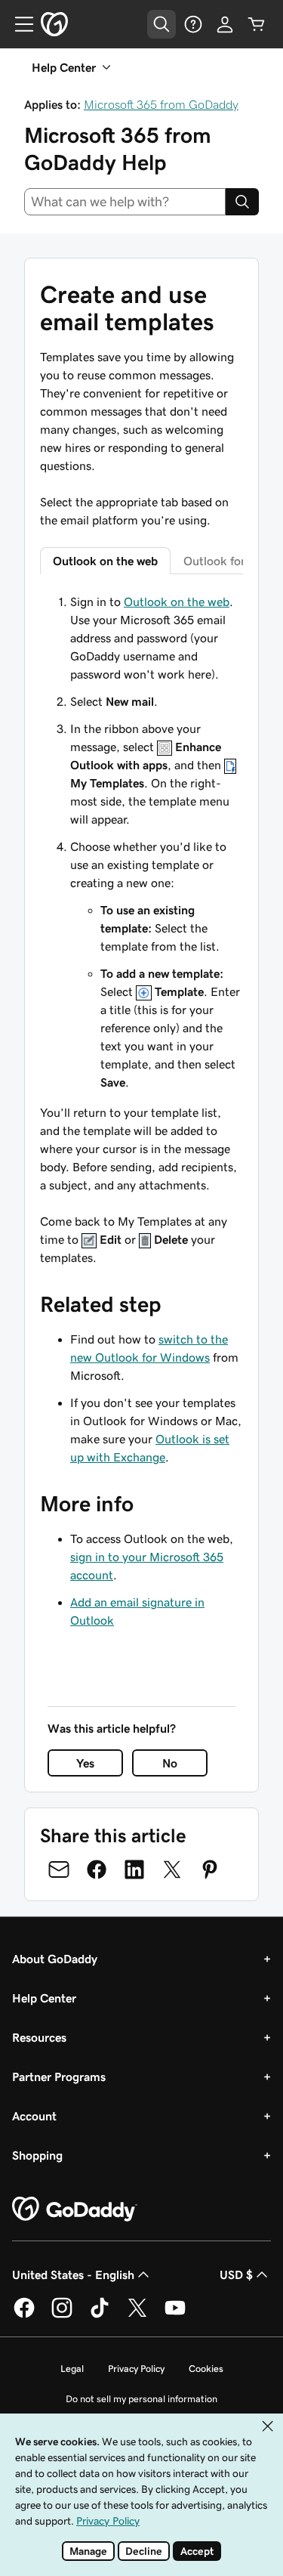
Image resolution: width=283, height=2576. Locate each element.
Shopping (37, 2155)
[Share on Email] (59, 1869)
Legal (72, 2369)
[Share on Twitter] (172, 1869)
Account (34, 2116)
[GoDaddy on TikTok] (100, 2315)
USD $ (236, 2274)
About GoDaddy (55, 1959)
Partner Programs (59, 2077)
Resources (39, 2037)
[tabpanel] (141, 929)
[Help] (193, 24)
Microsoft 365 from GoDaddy (161, 104)
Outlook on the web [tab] (105, 561)
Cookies (206, 2369)
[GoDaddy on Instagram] (62, 2315)
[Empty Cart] (257, 24)
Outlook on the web (177, 601)
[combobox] (125, 202)
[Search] (242, 202)
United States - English (73, 2274)
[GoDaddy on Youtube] (175, 2315)
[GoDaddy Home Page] (75, 2210)
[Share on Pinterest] (210, 1869)
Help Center (44, 1998)
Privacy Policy (136, 2369)
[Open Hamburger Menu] (18, 24)
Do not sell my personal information (141, 2399)
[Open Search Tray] (161, 24)
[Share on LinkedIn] (134, 1869)
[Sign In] (225, 24)
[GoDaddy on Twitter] (137, 2315)
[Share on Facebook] (97, 1869)
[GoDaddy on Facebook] (24, 2315)
